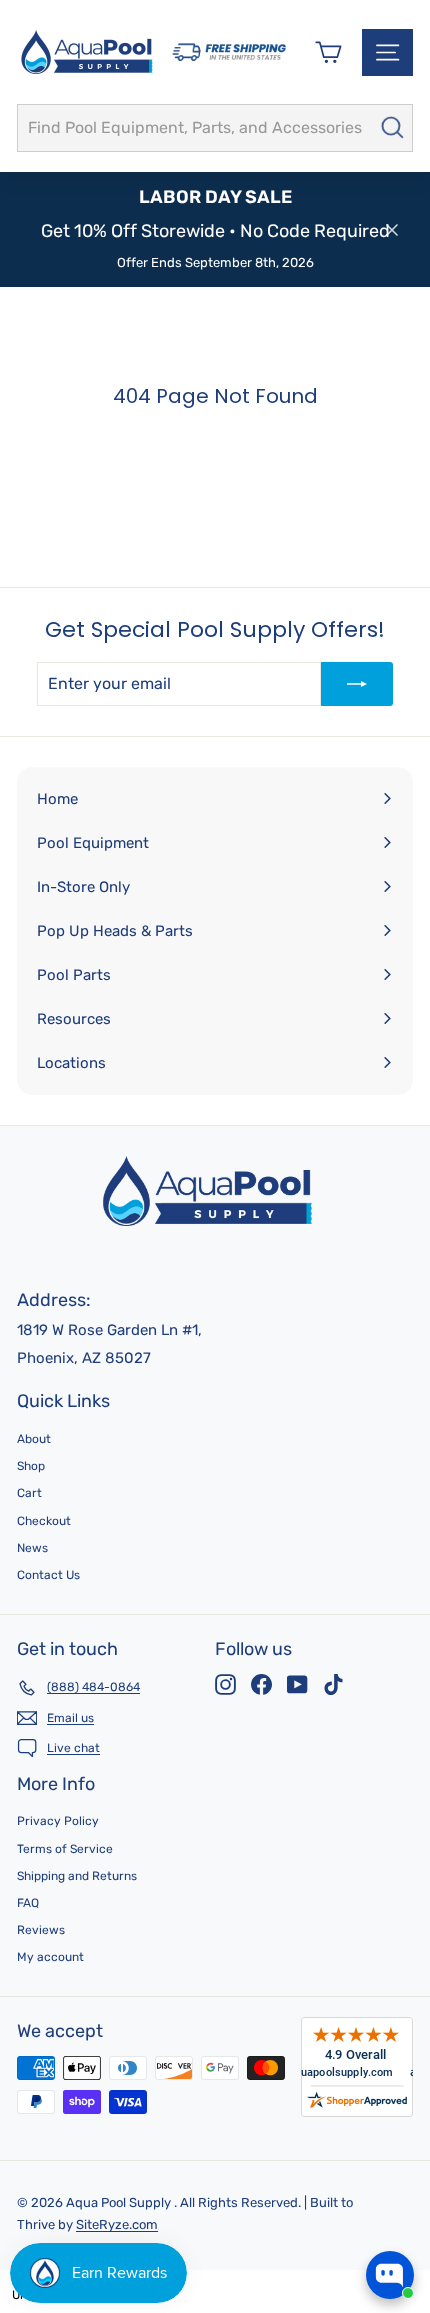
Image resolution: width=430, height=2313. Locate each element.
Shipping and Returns (77, 1876)
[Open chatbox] (390, 2275)
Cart (29, 1493)
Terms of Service (65, 1849)
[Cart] (328, 52)
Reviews (41, 1930)
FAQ (28, 1903)
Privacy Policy (58, 1821)
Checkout (44, 1521)
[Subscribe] (357, 684)
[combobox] (215, 128)
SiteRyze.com (117, 2224)
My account (50, 1957)
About (34, 1439)
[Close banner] (392, 230)
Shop (31, 1466)
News (32, 1548)
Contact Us (48, 1575)
